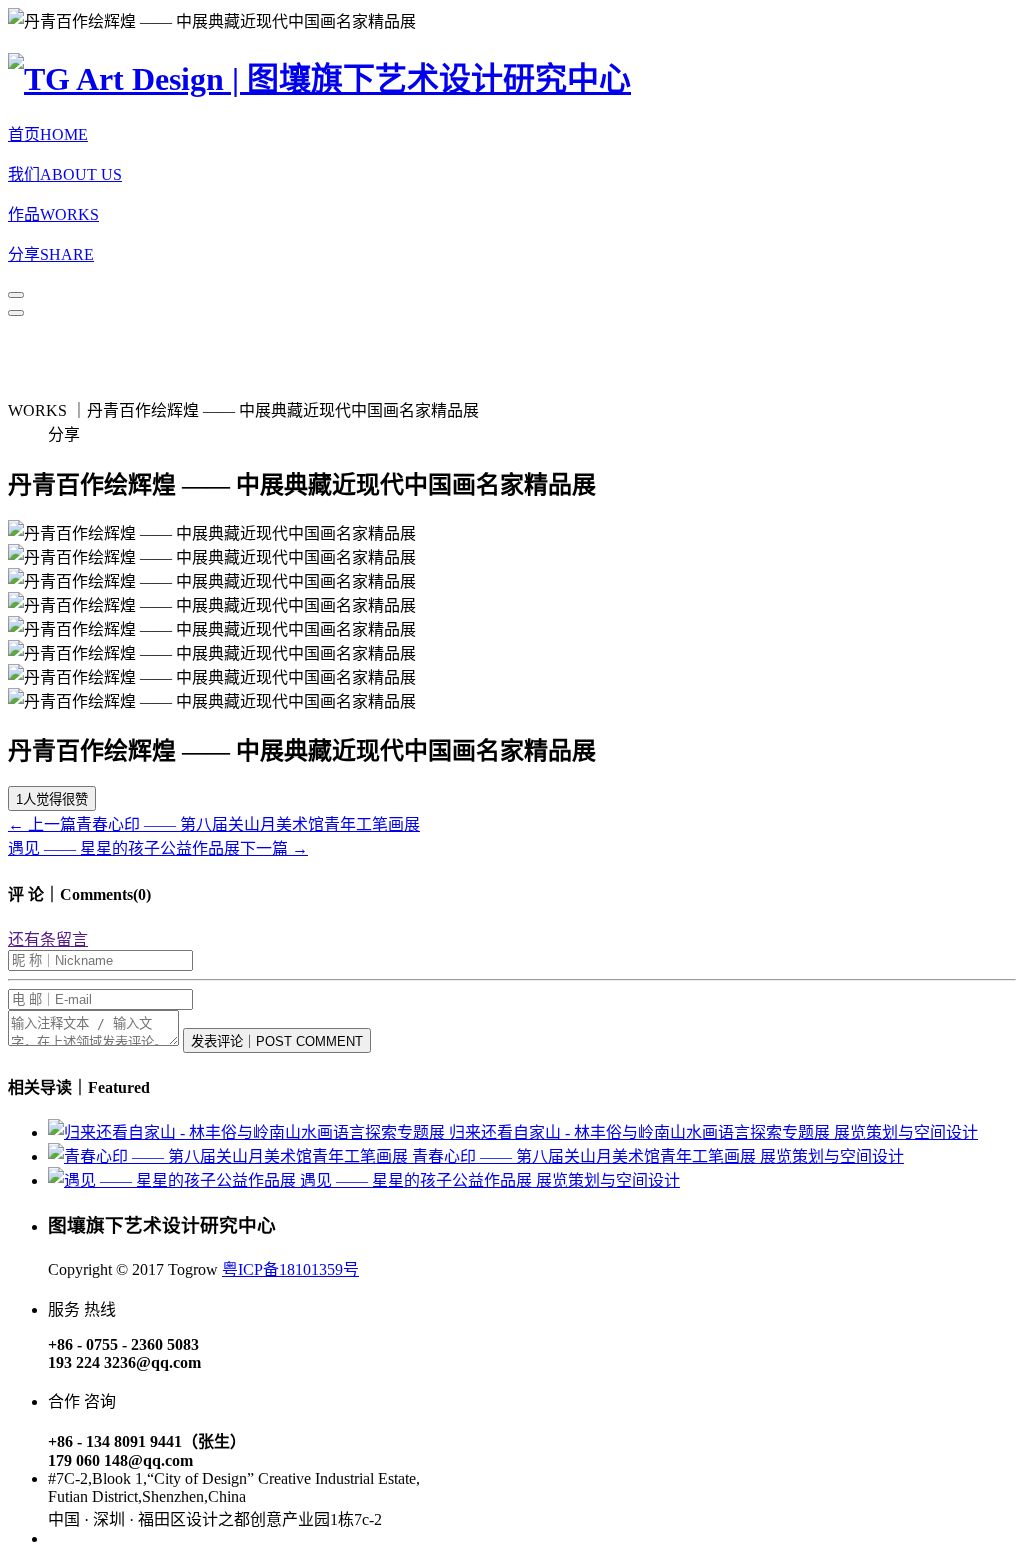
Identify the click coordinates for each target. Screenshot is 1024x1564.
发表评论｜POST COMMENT (277, 1041)
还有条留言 (48, 939)
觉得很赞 (52, 799)
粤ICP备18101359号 (290, 1269)
